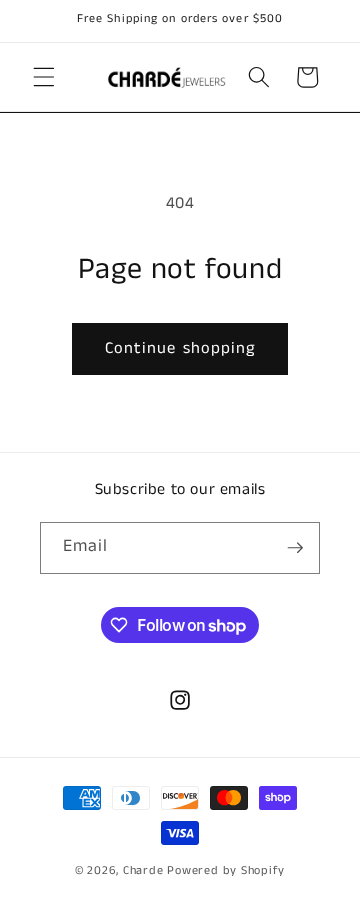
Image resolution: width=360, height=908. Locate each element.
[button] (44, 77)
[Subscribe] (295, 548)
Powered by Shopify (226, 870)
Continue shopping (180, 348)
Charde (145, 870)
